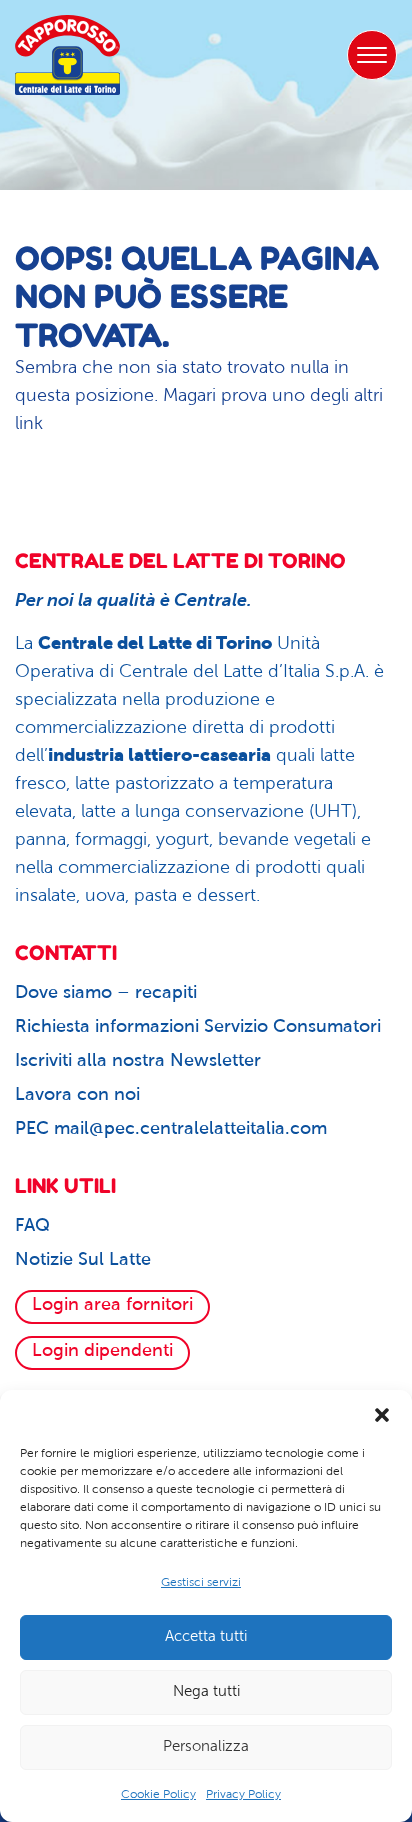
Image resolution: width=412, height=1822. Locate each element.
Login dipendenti (102, 1352)
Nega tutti (206, 1692)
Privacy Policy (243, 1795)
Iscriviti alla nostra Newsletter (138, 1062)
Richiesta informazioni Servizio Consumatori (198, 1028)
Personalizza (206, 1747)
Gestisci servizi (201, 1583)
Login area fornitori (112, 1306)
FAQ (32, 1227)
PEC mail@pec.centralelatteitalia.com (171, 1130)
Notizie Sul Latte (83, 1261)
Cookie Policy (158, 1795)
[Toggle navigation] (372, 55)
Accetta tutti (206, 1637)
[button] (382, 1415)
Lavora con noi (77, 1096)
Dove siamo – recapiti (106, 994)
